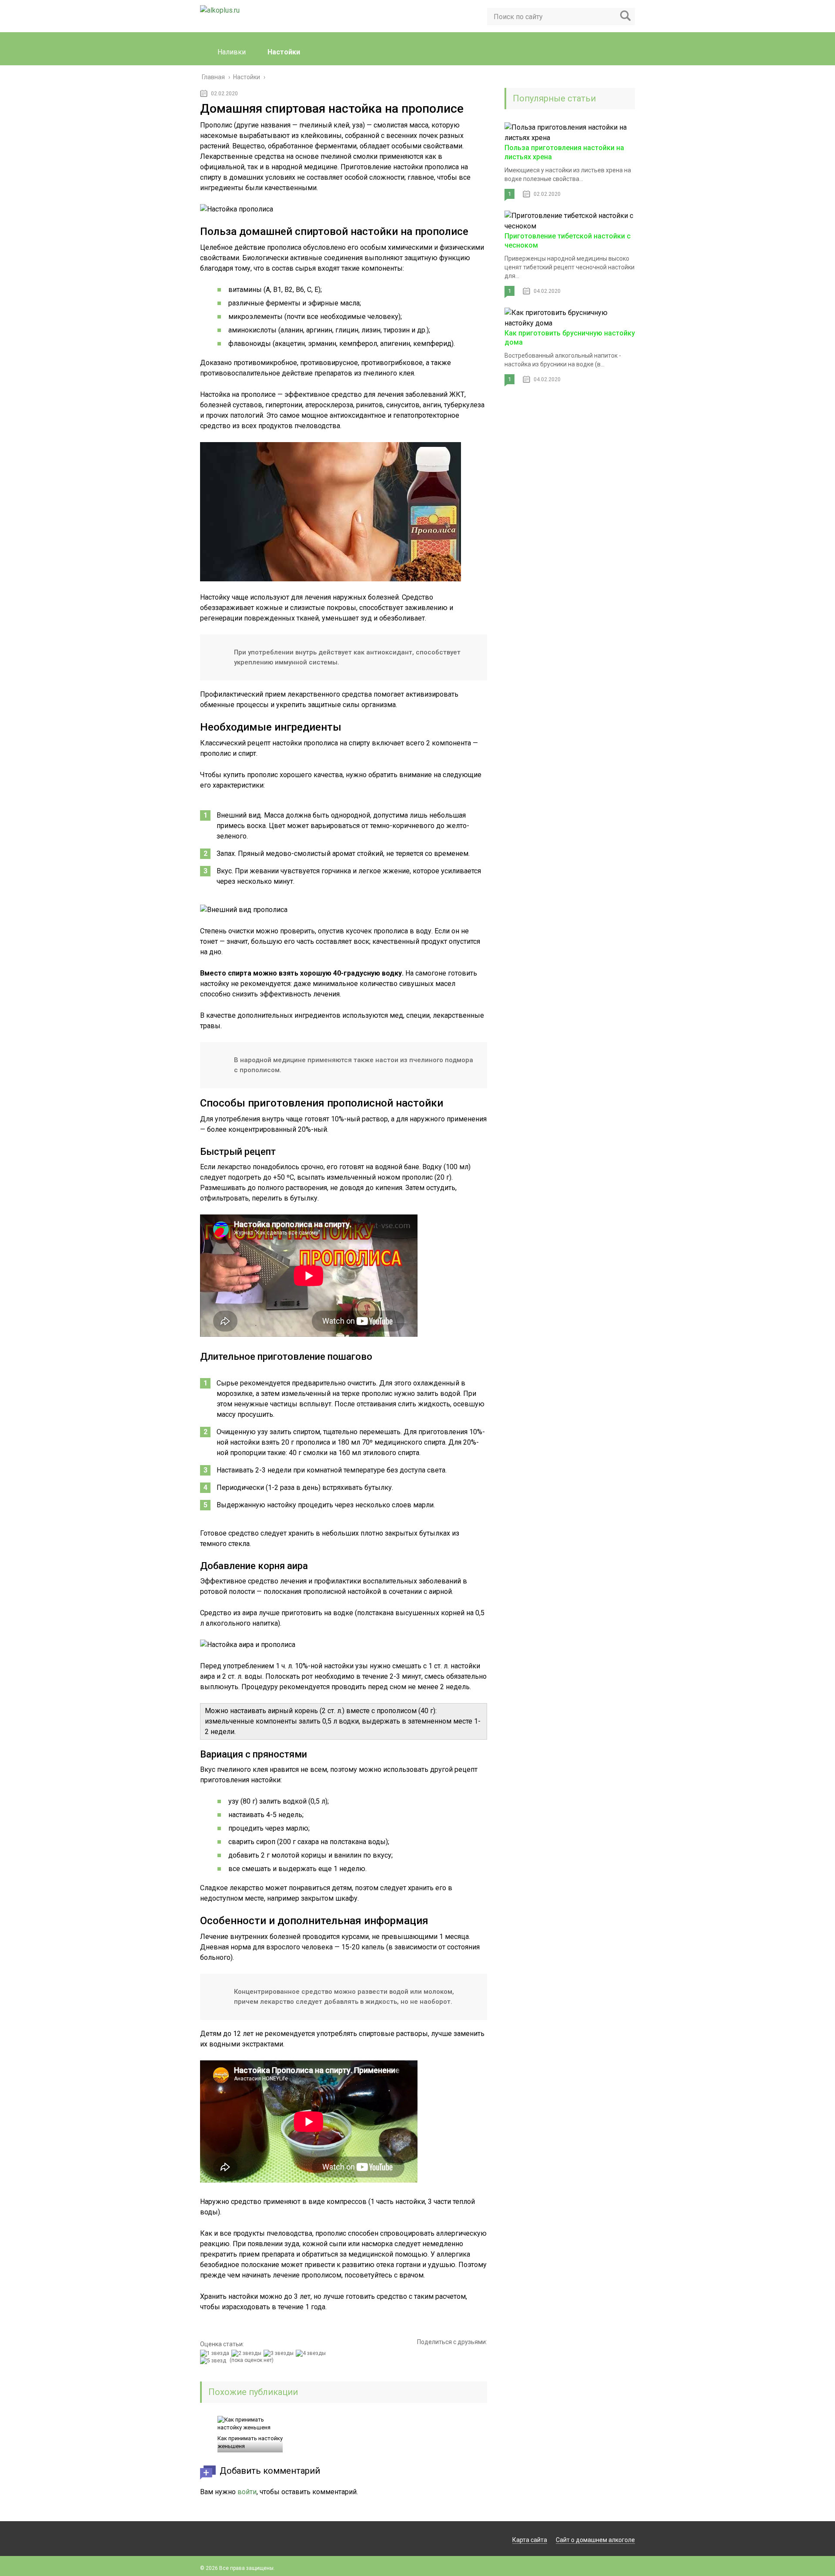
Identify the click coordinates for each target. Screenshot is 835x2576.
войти (247, 2492)
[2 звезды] (247, 2353)
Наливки (232, 52)
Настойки (284, 52)
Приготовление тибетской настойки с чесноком (568, 241)
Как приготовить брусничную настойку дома (570, 338)
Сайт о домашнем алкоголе (595, 2540)
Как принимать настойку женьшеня (250, 2442)
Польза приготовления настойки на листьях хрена (564, 152)
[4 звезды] (312, 2353)
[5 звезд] (214, 2361)
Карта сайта (530, 2540)
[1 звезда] (216, 2353)
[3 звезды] (280, 2353)
